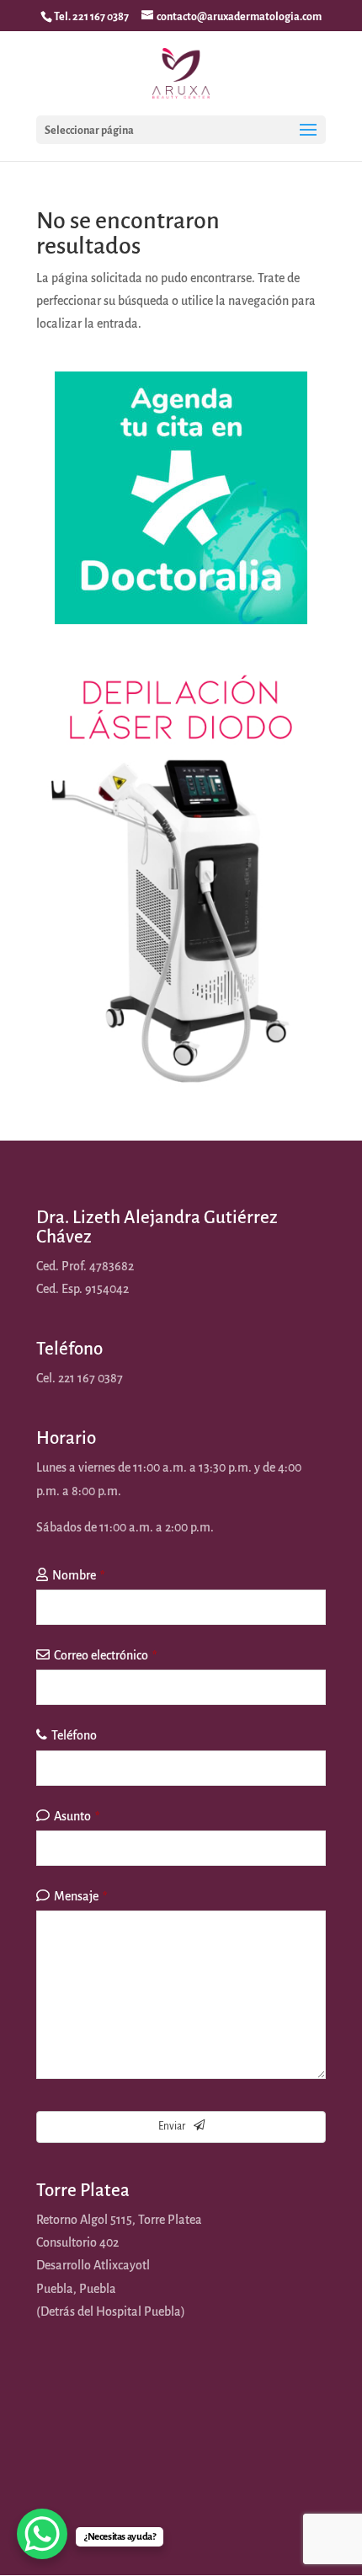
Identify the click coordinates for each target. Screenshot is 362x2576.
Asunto (77, 1816)
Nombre (78, 1575)
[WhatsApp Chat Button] (42, 2534)
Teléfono (74, 1735)
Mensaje (80, 1896)
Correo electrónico (105, 1655)
